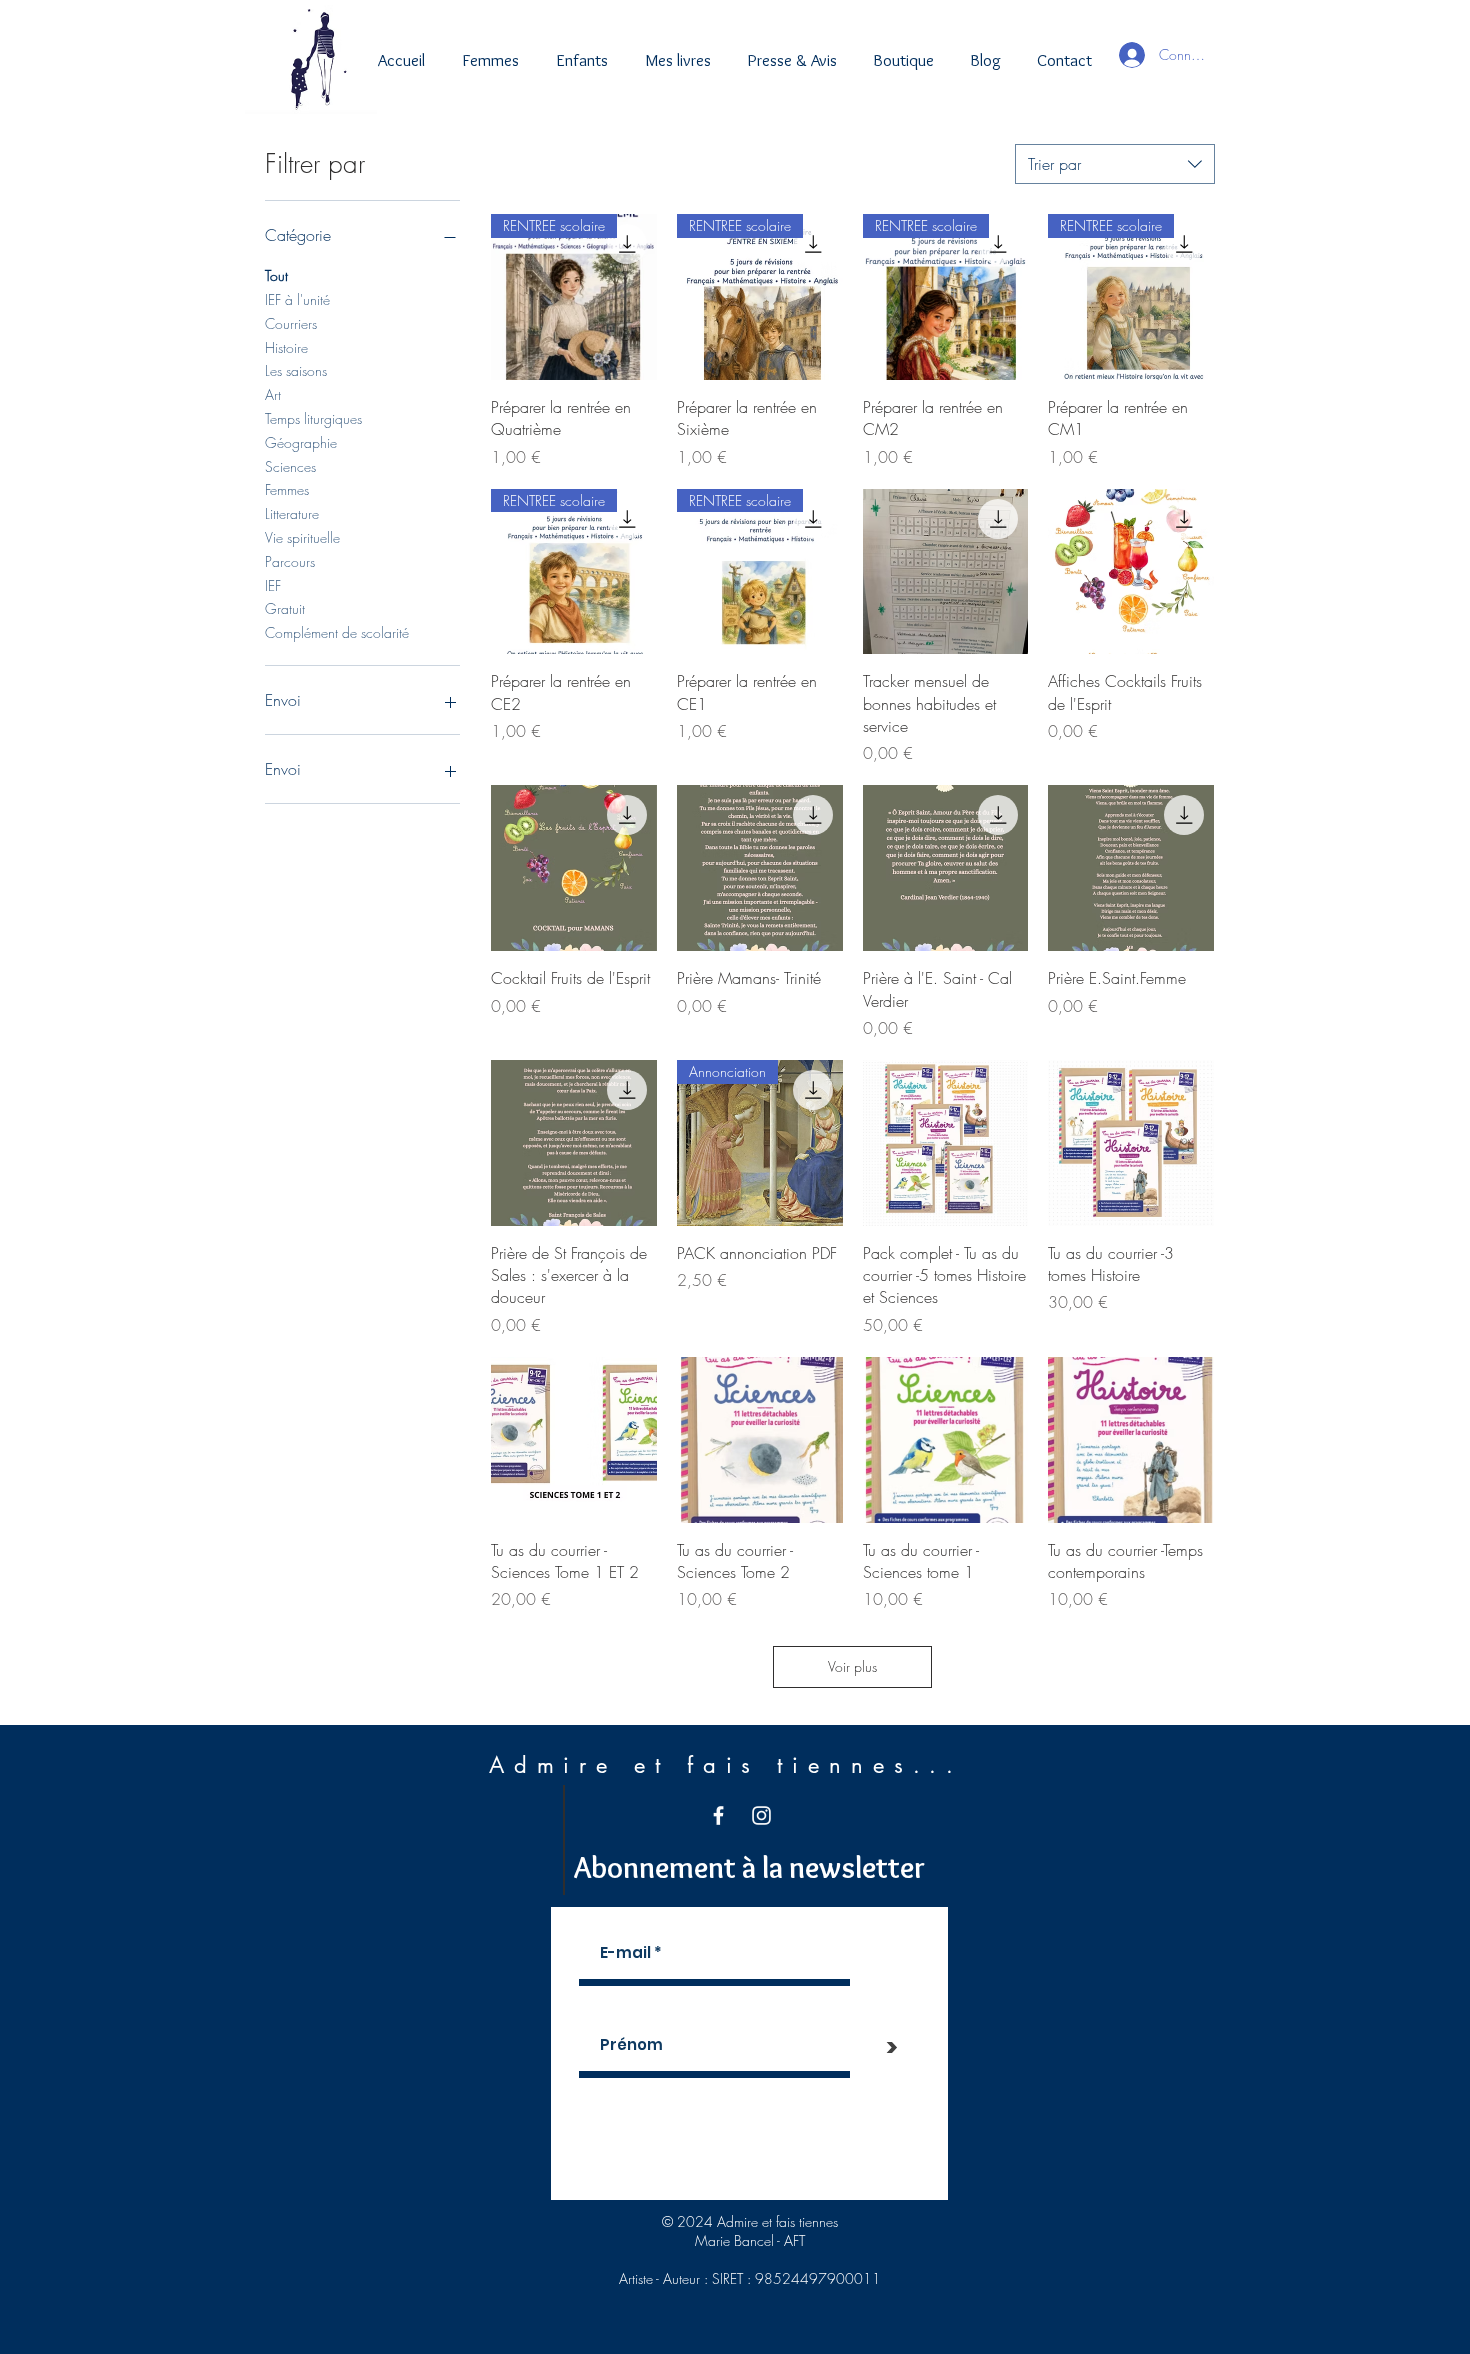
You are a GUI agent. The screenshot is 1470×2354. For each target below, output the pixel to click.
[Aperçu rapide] (946, 572)
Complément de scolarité (337, 632)
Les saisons (296, 370)
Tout (276, 275)
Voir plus (852, 1666)
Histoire (286, 347)
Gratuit (285, 608)
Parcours (290, 561)
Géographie (301, 442)
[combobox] (1115, 164)
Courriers (291, 323)
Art (273, 394)
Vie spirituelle (302, 537)
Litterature (292, 513)
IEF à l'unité (297, 299)
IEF (273, 585)
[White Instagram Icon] (761, 1815)
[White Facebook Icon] (718, 1815)
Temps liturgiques (313, 418)
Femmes (287, 489)
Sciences (290, 466)
